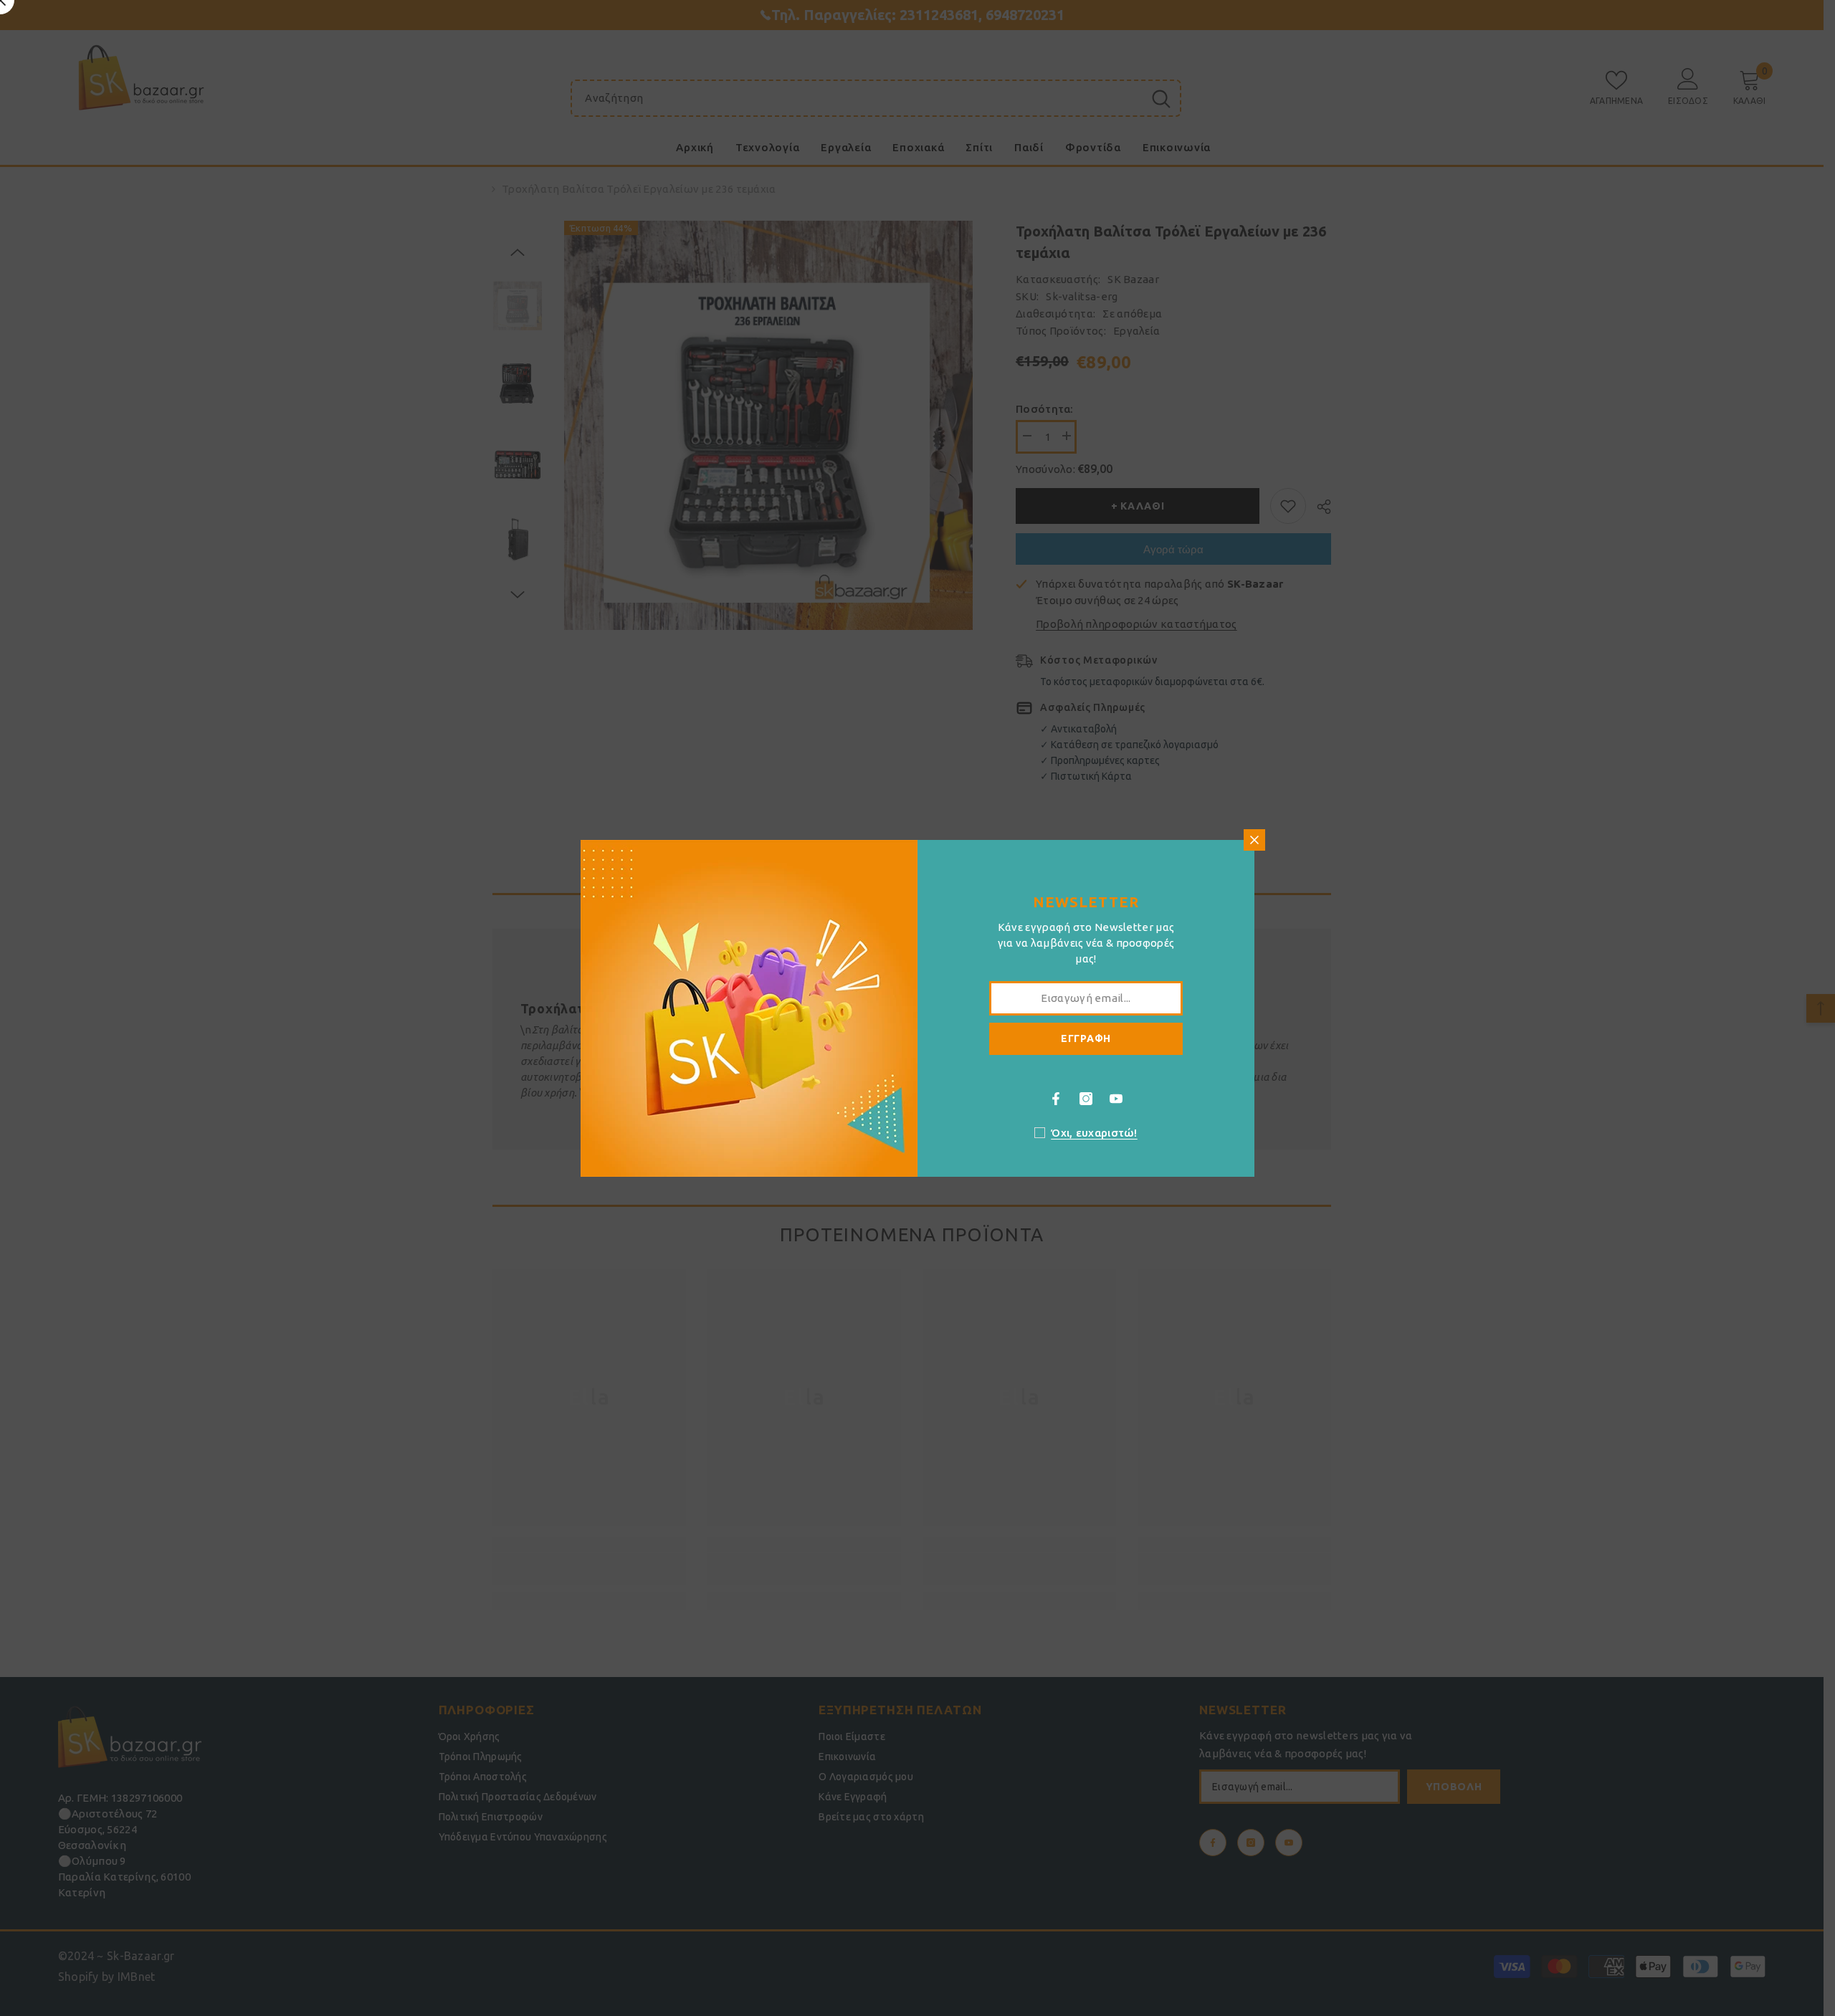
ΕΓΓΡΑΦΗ (1086, 1038)
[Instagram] (1086, 1099)
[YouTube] (1116, 1099)
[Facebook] (1056, 1099)
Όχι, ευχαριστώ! (1094, 1133)
